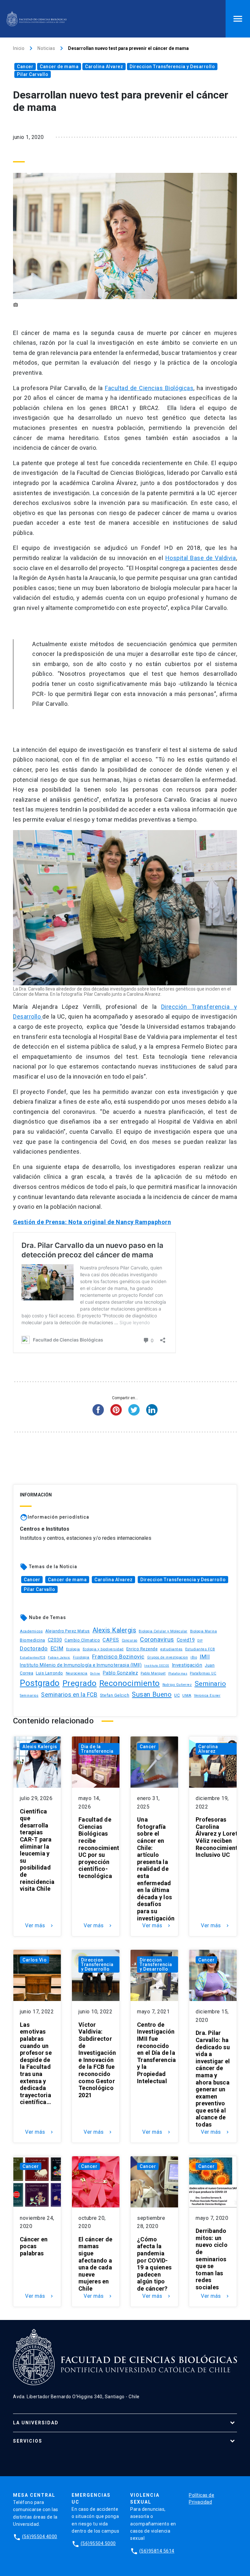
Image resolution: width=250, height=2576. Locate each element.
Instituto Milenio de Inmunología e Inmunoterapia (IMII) (81, 1665)
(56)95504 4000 (40, 2537)
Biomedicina (33, 1640)
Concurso (130, 1640)
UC (177, 1695)
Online (95, 1673)
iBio (194, 1657)
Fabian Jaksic (59, 1657)
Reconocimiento (130, 1683)
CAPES (111, 1640)
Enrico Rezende (142, 1649)
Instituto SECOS (157, 1666)
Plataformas (178, 1674)
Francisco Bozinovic (118, 1657)
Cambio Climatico (82, 1640)
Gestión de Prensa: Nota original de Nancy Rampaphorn (92, 1222)
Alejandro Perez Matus (68, 1631)
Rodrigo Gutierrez (177, 1685)
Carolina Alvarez (104, 67)
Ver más (40, 1926)
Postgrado (40, 1683)
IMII (205, 1657)
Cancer (25, 67)
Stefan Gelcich (115, 1695)
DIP (200, 1641)
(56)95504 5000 (98, 2543)
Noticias (46, 48)
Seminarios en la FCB (69, 1695)
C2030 (55, 1640)
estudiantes (171, 1649)
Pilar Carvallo (33, 74)
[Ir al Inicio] (36, 19)
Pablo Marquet (153, 1673)
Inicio (19, 48)
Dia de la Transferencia (97, 1749)
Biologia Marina (204, 1631)
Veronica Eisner (207, 1696)
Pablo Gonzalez (120, 1673)
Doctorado (34, 1648)
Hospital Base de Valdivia (201, 558)
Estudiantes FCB (200, 1649)
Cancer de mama (59, 67)
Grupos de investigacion (168, 1657)
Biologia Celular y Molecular (163, 1631)
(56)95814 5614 (157, 2551)
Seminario (210, 1684)
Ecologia (73, 1649)
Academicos (31, 1631)
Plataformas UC (203, 1673)
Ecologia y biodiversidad (103, 1649)
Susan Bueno (152, 1694)
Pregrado (80, 1683)
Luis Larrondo (49, 1673)
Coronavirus (157, 1640)
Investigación (187, 1665)
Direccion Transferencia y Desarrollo (172, 67)
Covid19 (186, 1640)
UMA (187, 1695)
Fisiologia (81, 1657)
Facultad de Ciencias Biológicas (149, 388)
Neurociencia (77, 1673)
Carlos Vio (35, 1960)
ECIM (57, 1649)
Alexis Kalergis (114, 1630)
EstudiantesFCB (33, 1657)
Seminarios (29, 1696)
